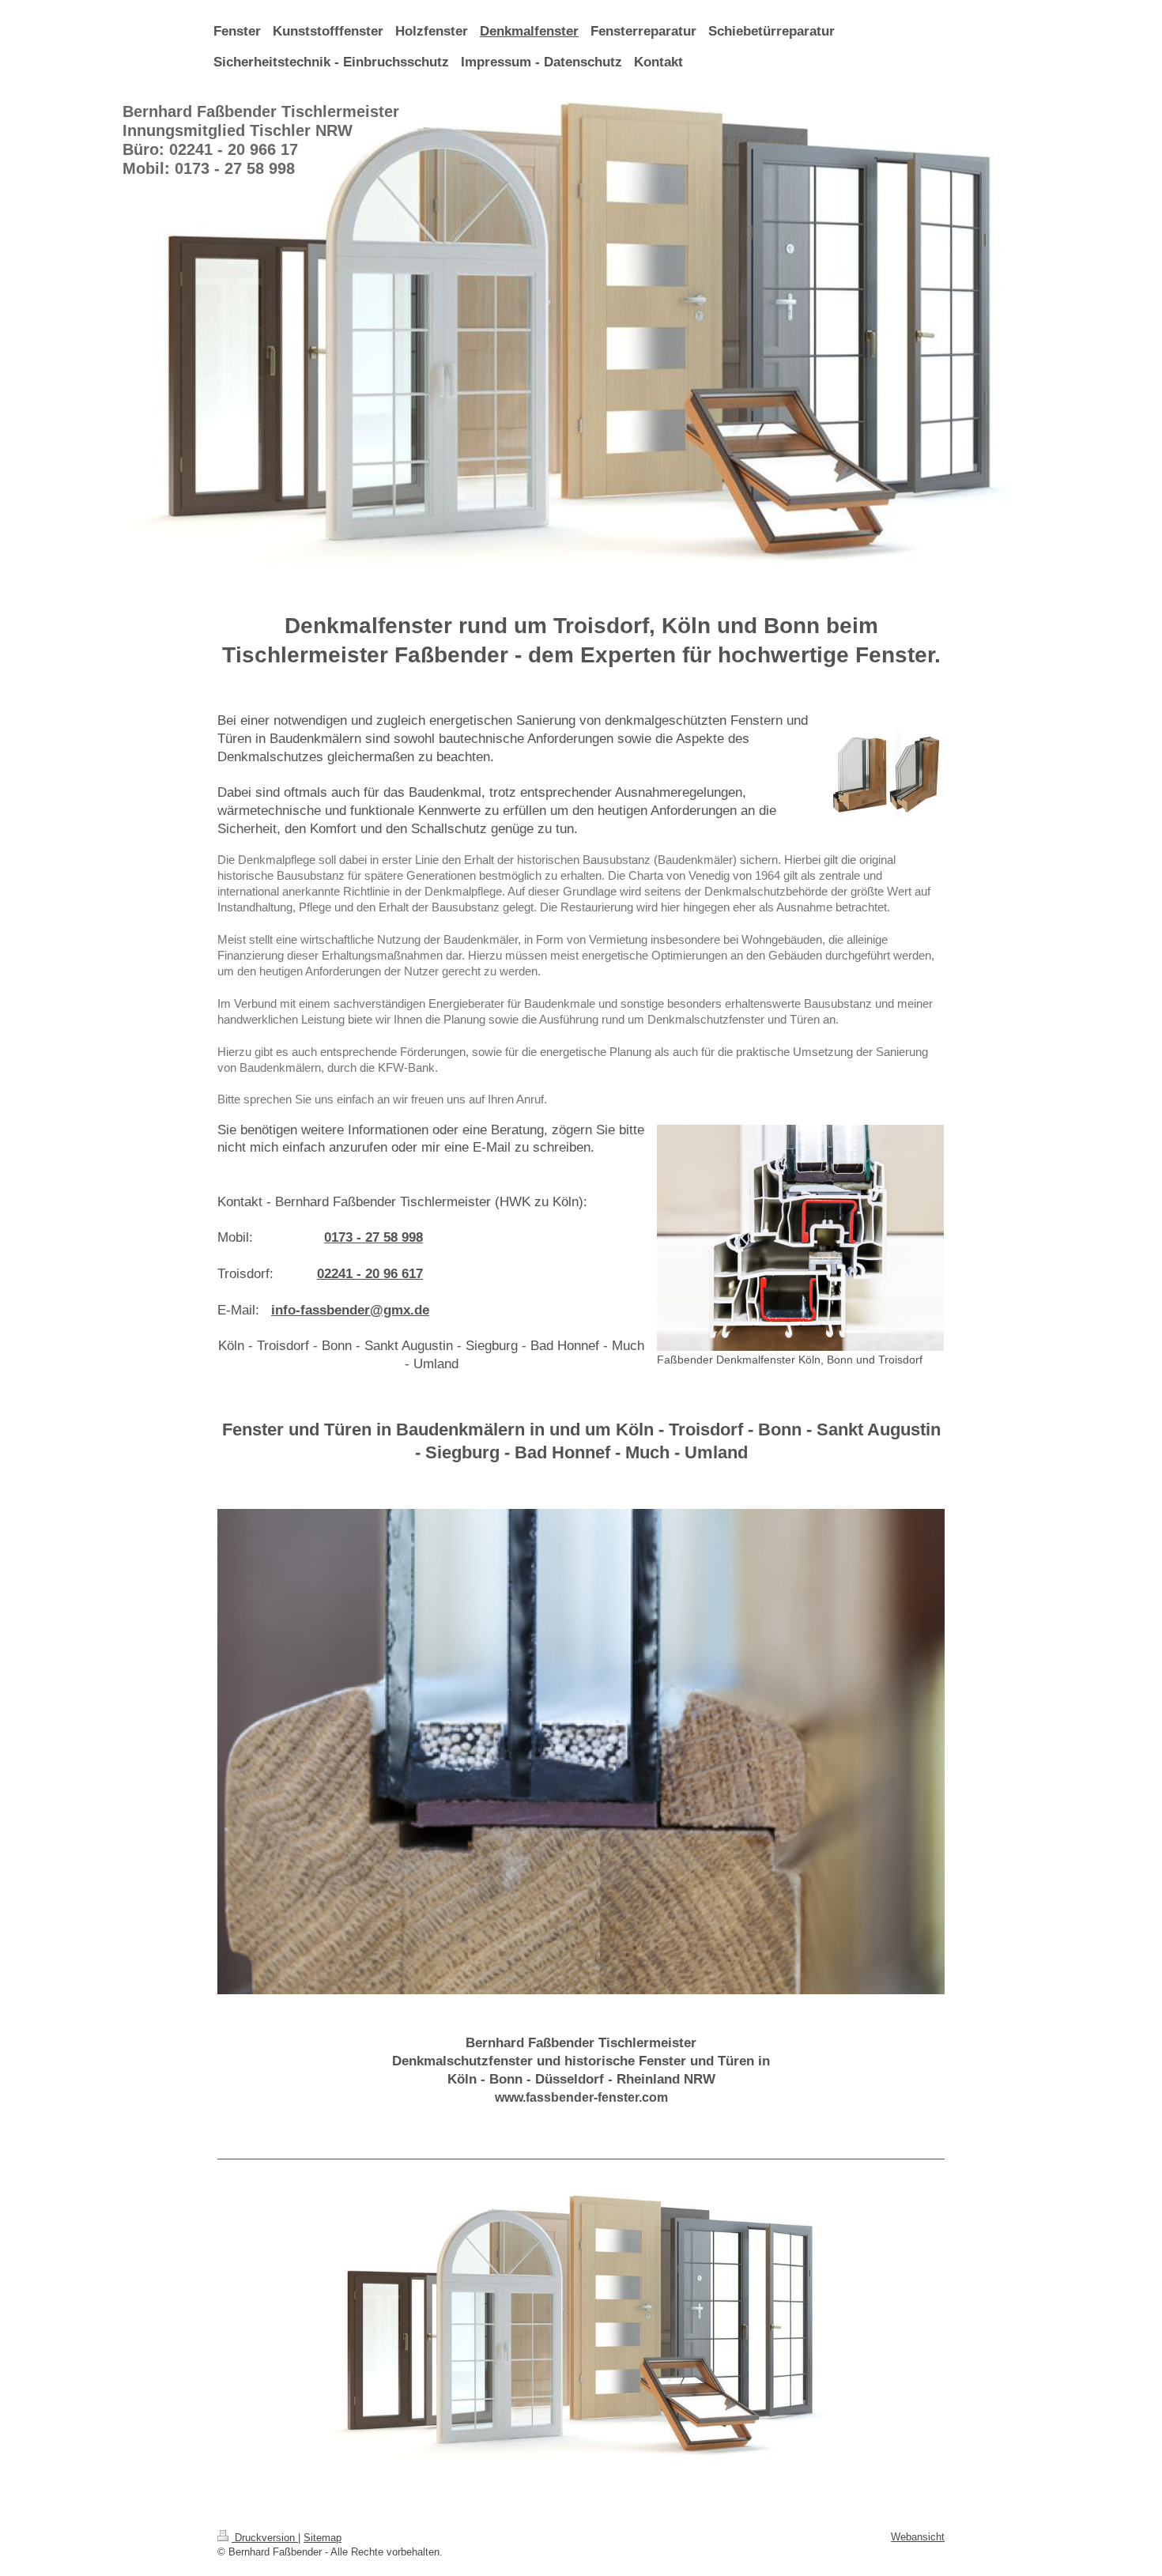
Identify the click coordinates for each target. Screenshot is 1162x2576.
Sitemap (323, 2538)
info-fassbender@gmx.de (350, 1310)
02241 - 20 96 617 (370, 1274)
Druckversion (265, 2538)
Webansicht (918, 2537)
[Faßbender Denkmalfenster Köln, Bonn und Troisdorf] (800, 1238)
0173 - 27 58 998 (373, 1237)
